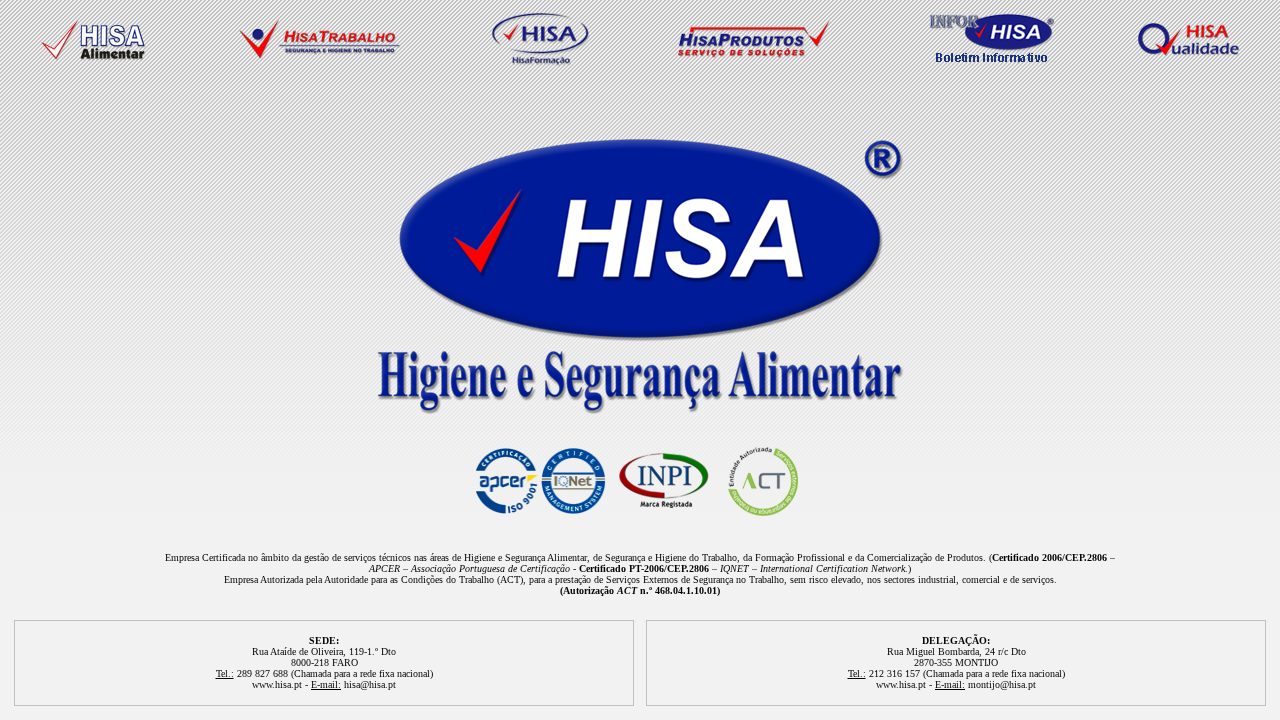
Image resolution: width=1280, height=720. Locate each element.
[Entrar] (640, 409)
